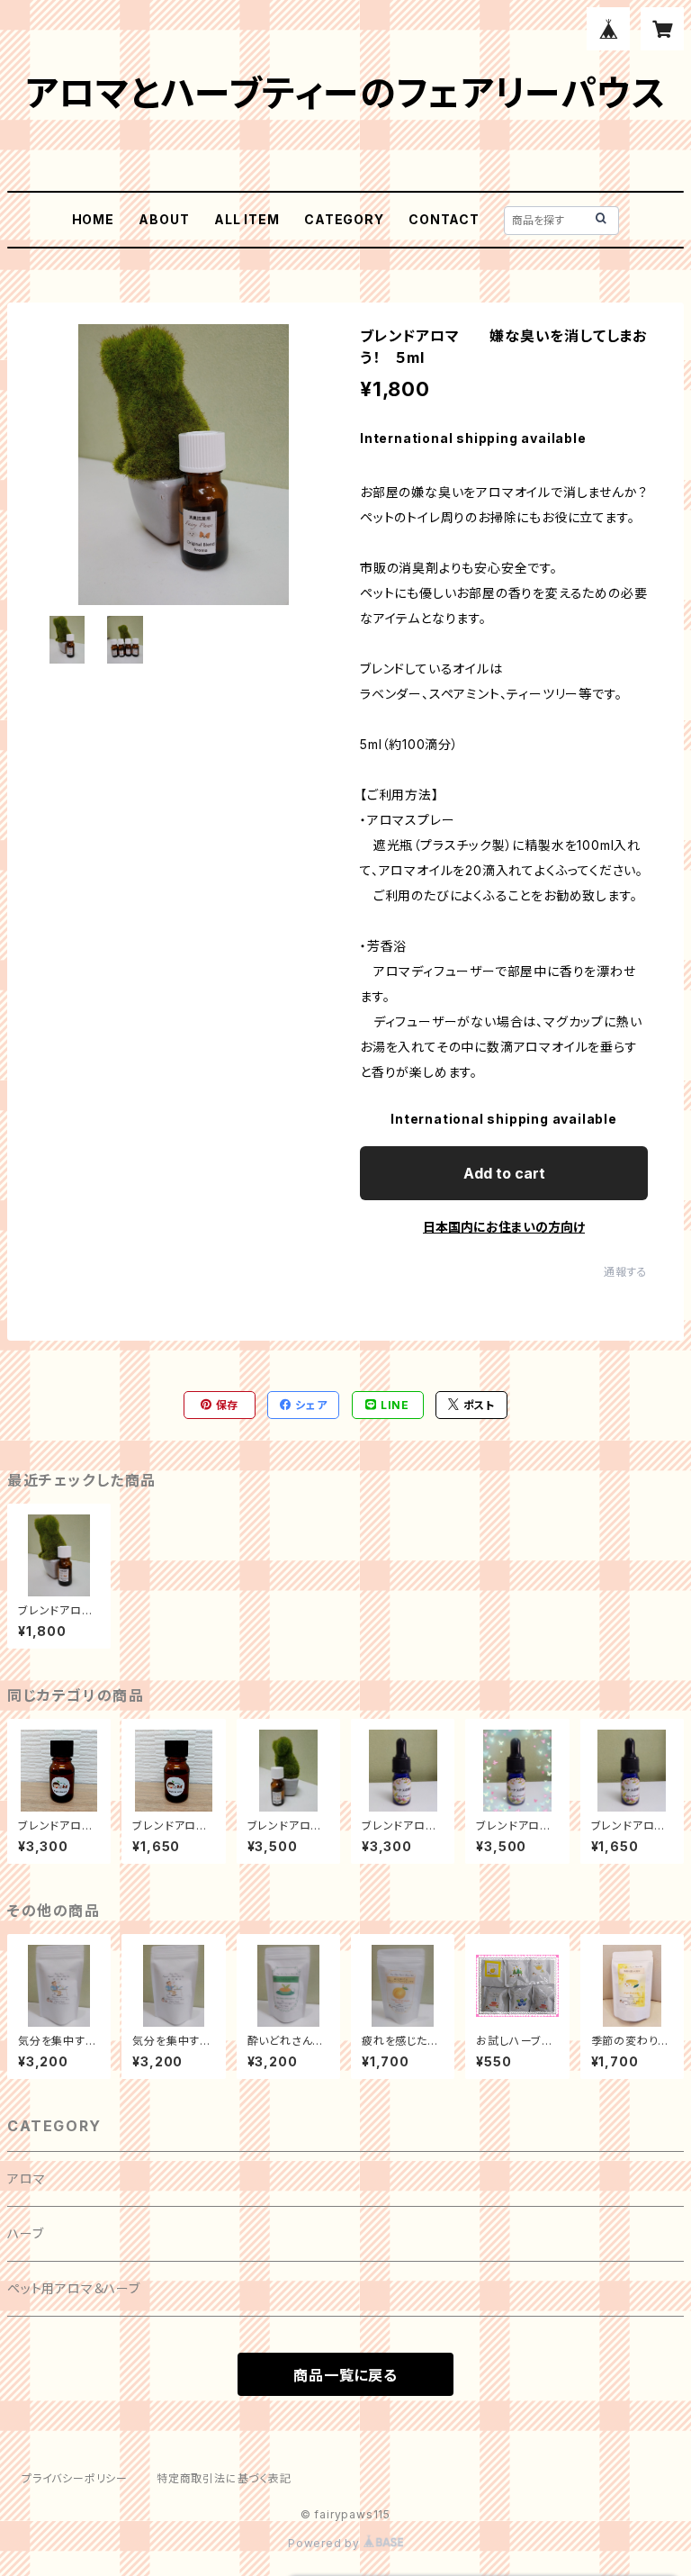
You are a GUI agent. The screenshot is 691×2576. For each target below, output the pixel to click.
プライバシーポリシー (75, 2478)
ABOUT (164, 219)
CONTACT (444, 219)
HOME (93, 219)
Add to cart (504, 1173)
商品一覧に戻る (345, 2375)
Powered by (326, 2543)
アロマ (26, 2178)
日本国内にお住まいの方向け (504, 1227)
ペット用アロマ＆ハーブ (74, 2288)
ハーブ (25, 2233)
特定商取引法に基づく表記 (224, 2478)
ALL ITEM (247, 219)
